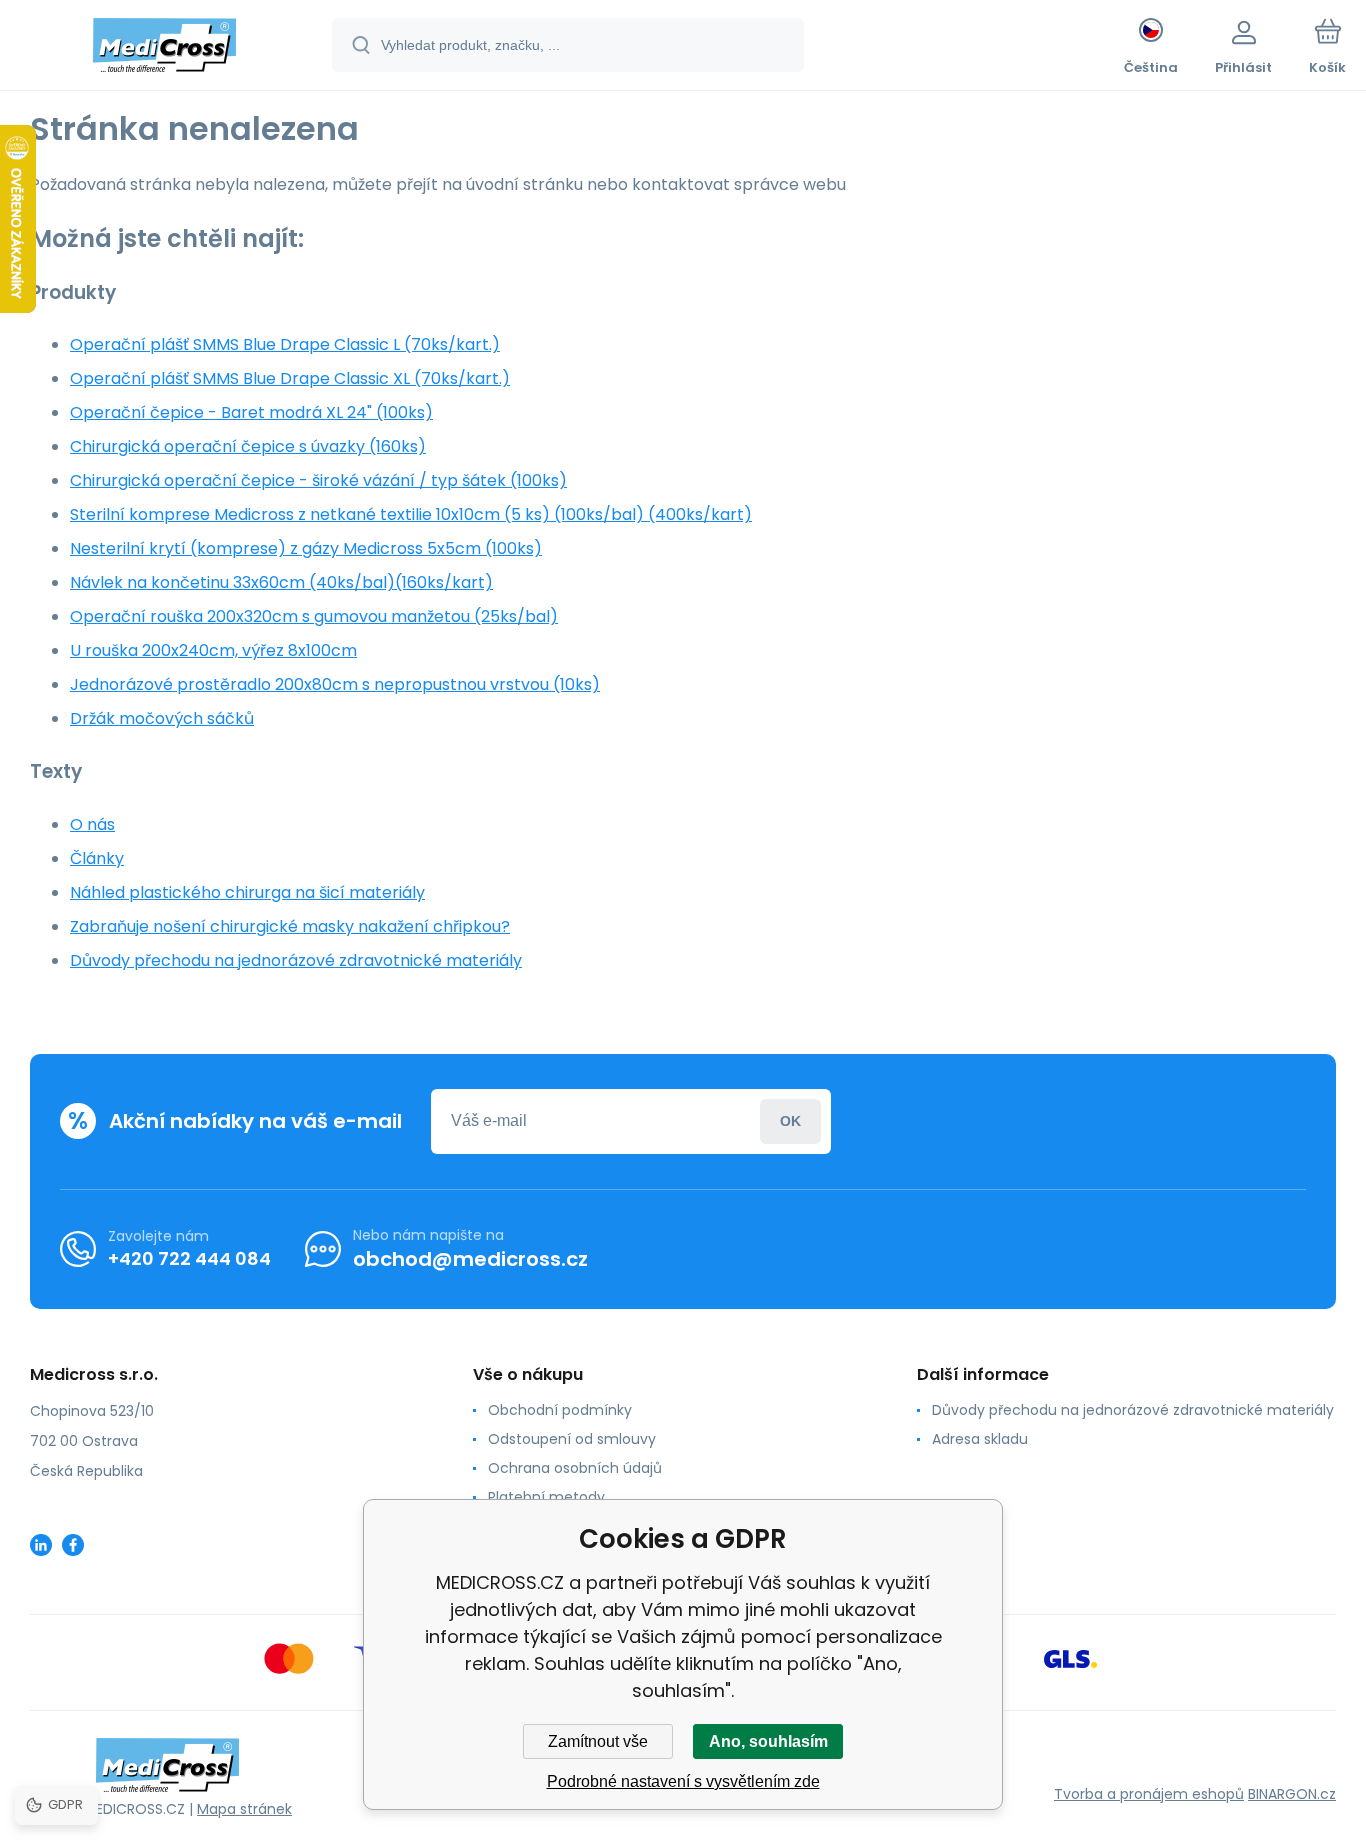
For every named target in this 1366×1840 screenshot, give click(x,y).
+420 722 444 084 (189, 1258)
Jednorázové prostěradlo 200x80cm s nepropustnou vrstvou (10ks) (335, 684)
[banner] (164, 48)
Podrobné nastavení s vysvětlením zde (683, 1781)
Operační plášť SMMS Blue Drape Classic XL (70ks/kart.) (290, 378)
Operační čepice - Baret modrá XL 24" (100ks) (251, 412)
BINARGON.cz (1292, 1794)
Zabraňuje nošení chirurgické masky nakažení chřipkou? (290, 926)
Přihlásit (790, 1121)
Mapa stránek (244, 1809)
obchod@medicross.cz (470, 1259)
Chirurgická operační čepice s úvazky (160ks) (248, 446)
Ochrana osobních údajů (575, 1468)
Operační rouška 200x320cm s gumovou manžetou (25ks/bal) (314, 616)
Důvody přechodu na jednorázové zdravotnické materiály (296, 960)
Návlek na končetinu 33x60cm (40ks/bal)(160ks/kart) (281, 582)
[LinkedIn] (41, 1545)
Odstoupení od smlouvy (572, 1439)
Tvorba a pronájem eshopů (1149, 1794)
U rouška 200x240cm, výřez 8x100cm (213, 650)
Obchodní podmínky (560, 1410)
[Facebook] (73, 1545)
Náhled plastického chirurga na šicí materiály (247, 892)
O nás (92, 824)
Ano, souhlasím (768, 1741)
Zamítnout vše (598, 1741)
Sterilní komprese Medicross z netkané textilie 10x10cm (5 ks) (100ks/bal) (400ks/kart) (411, 514)
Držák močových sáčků (162, 718)
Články (97, 858)
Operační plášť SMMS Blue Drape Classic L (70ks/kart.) (285, 344)
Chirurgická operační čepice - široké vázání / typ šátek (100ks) (318, 480)
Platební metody (546, 1497)
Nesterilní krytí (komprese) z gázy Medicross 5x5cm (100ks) (306, 548)
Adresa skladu (980, 1439)
